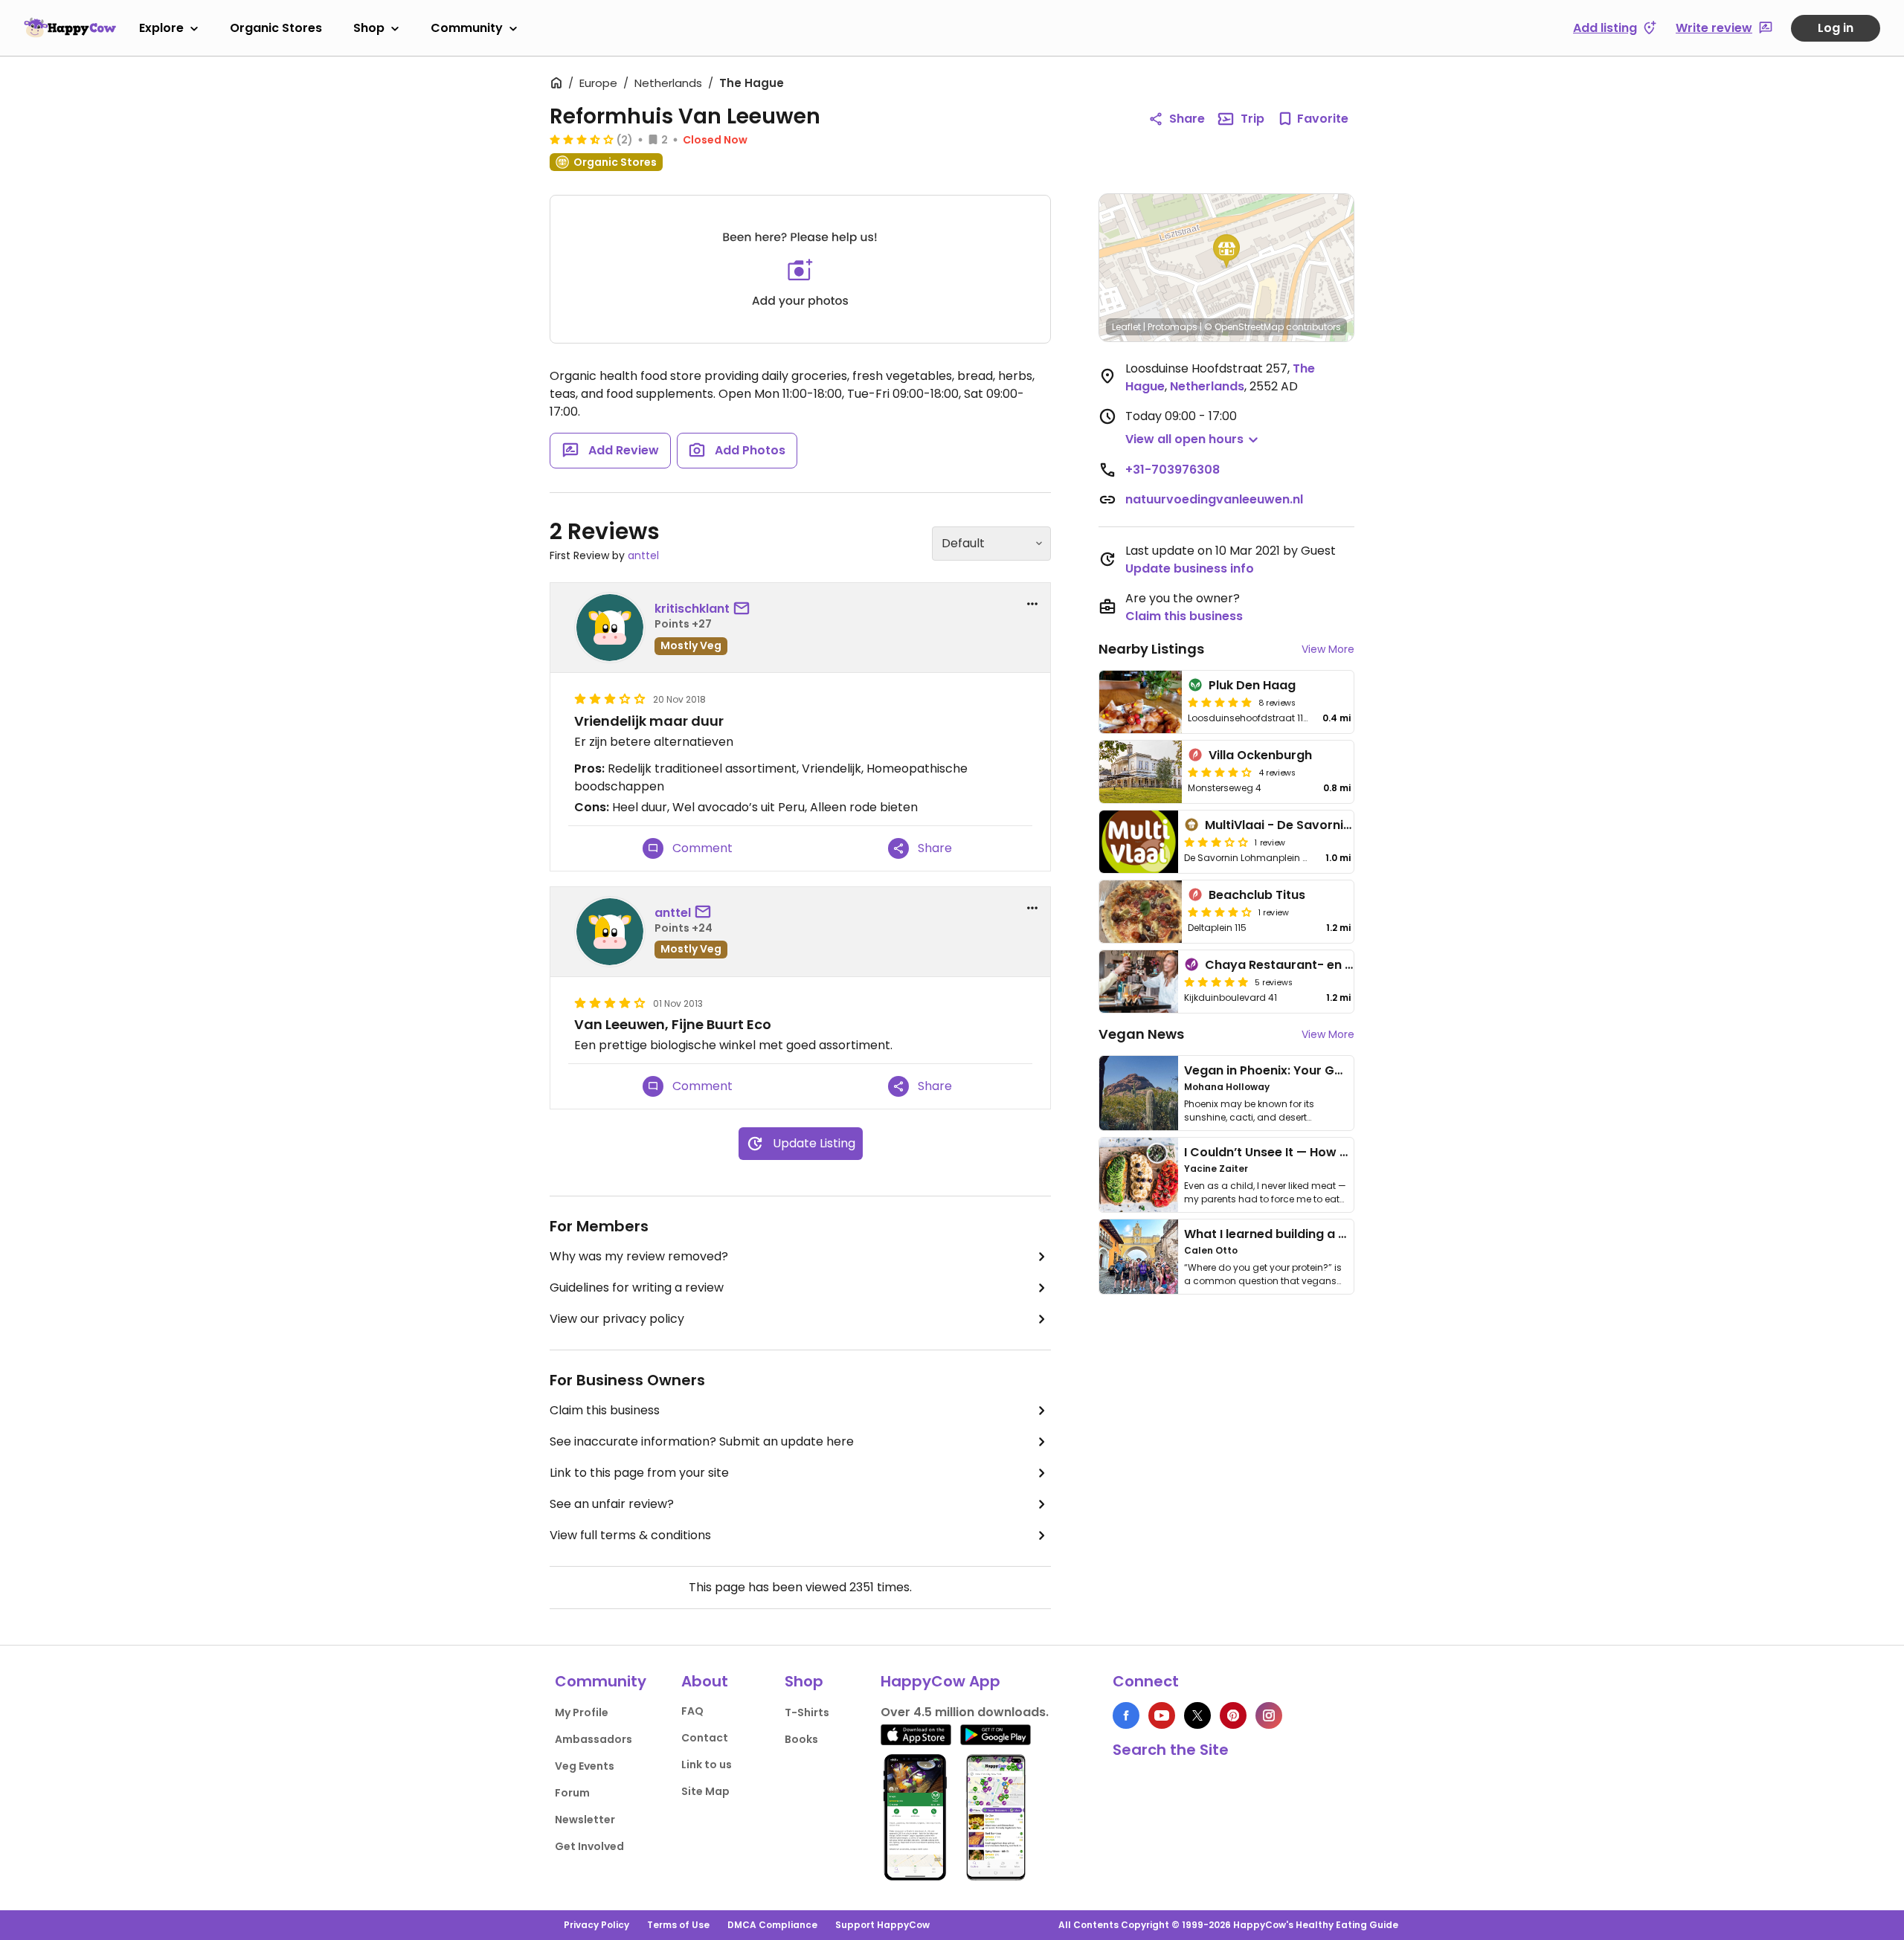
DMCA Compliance (772, 1925)
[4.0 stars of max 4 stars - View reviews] (1220, 772)
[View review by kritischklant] (610, 628)
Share (1187, 119)
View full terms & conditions (630, 1535)
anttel (643, 555)
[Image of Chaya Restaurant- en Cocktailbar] (1139, 982)
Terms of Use (678, 1925)
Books (801, 1739)
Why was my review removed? (639, 1256)
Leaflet (1126, 327)
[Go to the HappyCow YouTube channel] (1162, 1715)
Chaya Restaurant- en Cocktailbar (1311, 965)
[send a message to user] (744, 609)
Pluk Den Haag (1252, 685)
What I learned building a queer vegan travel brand (1339, 1234)
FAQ (692, 1711)
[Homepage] (70, 28)
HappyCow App (940, 1681)
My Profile (582, 1712)
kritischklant (692, 609)
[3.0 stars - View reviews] (1216, 842)
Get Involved (589, 1846)
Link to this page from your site (639, 1473)
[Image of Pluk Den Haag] (1141, 702)
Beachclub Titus (1257, 895)
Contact (705, 1738)
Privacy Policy (596, 1925)
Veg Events (585, 1766)
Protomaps (1173, 327)
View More (1328, 649)
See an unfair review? (612, 1504)
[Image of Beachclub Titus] (1141, 912)
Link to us (707, 1765)
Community (467, 28)
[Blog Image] (1139, 1093)
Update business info (1190, 568)
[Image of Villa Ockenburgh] (1141, 772)
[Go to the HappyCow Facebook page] (1126, 1715)
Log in (1836, 28)
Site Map (705, 1791)
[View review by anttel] (610, 932)
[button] (1226, 251)
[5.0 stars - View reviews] (1220, 702)
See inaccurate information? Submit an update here (702, 1441)
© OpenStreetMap (1244, 327)
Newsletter (585, 1820)
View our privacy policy (617, 1319)
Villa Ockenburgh (1260, 755)
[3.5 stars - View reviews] (582, 139)
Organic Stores (276, 28)
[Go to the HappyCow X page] (1197, 1715)
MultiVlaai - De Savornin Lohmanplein (1318, 825)
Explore (161, 28)
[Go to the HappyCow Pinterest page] (1233, 1715)
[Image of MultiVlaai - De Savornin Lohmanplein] (1139, 842)
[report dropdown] (1032, 604)
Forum (572, 1793)
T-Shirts (807, 1712)
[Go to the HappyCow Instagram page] (1269, 1715)
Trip (1252, 119)
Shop (369, 28)
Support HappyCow (882, 1925)
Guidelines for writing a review (637, 1288)
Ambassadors (594, 1739)
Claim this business (605, 1410)
